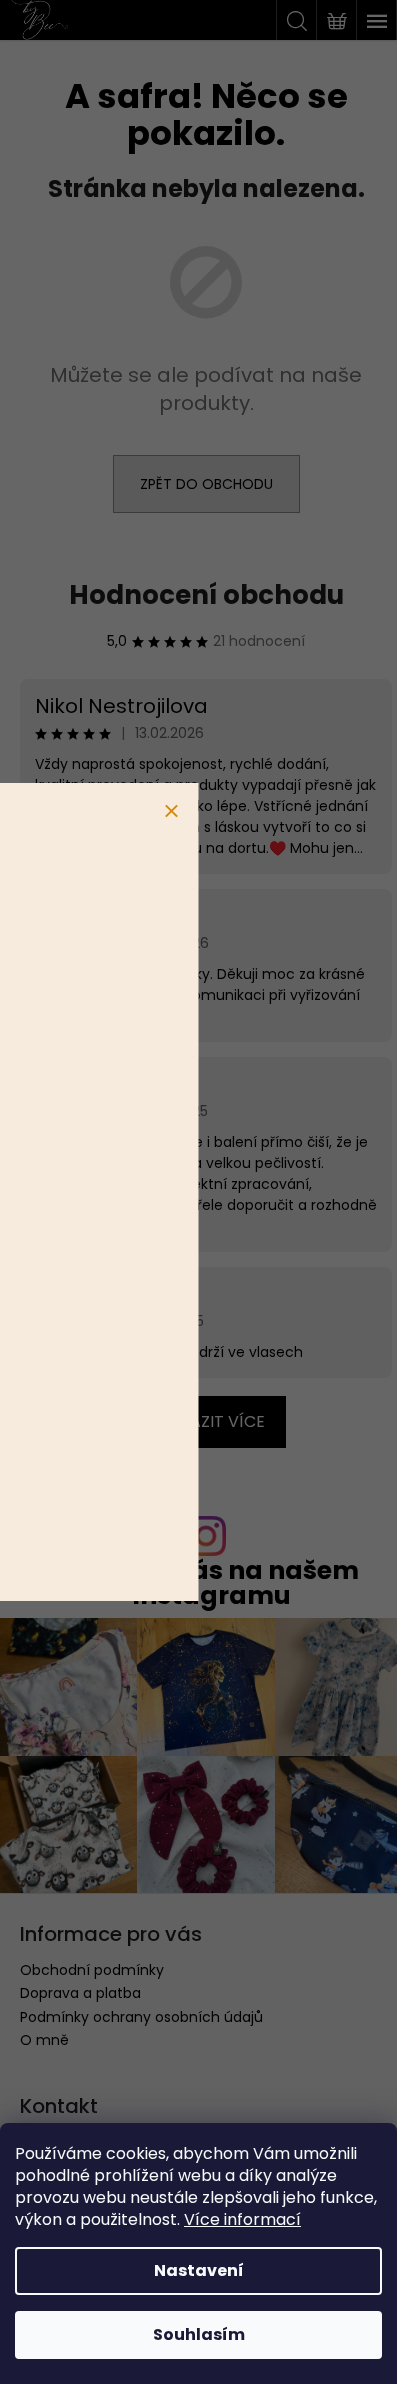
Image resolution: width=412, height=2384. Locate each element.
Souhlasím (199, 2334)
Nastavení (199, 2270)
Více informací (242, 2219)
